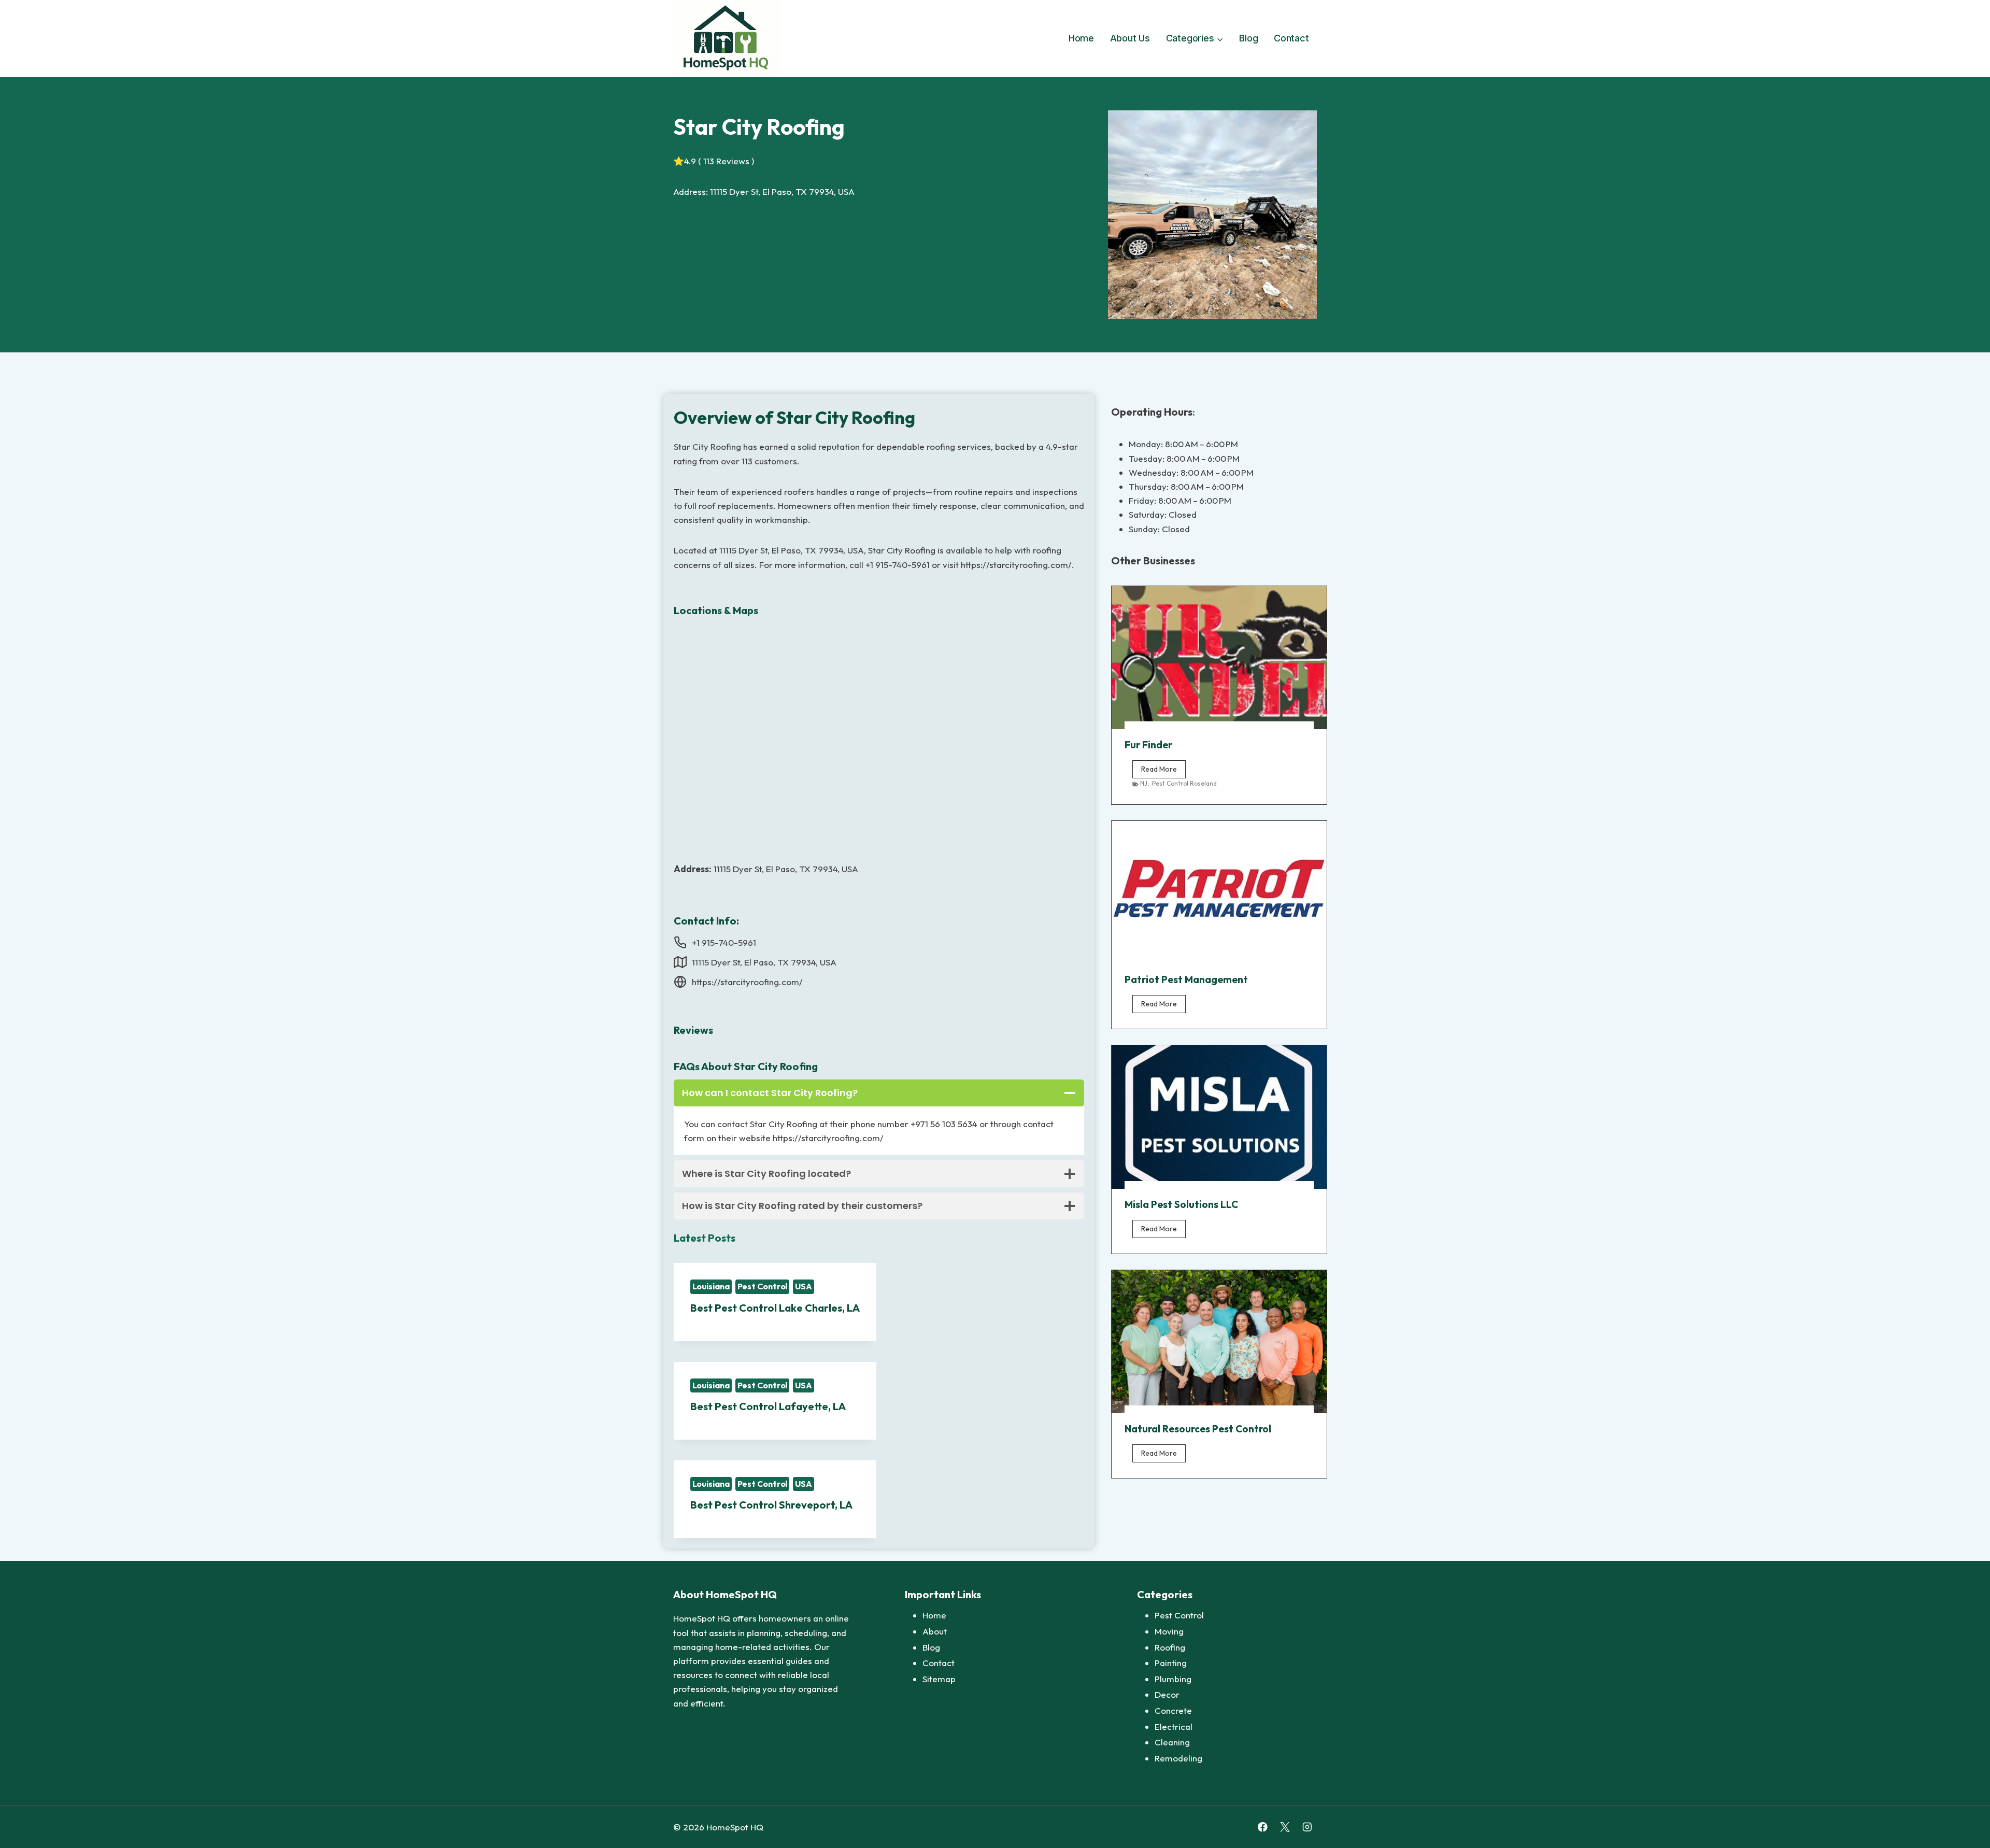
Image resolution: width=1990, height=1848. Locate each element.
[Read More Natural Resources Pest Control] (1219, 1342)
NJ (1144, 783)
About (935, 1631)
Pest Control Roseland (1184, 783)
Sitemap (939, 1679)
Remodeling (1178, 1758)
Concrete (1173, 1710)
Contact (1291, 38)
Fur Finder (1148, 745)
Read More (1163, 771)
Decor (1167, 1694)
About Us (1130, 38)
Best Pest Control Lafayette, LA (768, 1406)
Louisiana (711, 1286)
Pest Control (763, 1286)
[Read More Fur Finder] (1219, 658)
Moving (1169, 1631)
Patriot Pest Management (1186, 979)
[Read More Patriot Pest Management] (1219, 892)
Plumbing (1173, 1679)
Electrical (1174, 1726)
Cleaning (1172, 1742)
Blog (1248, 38)
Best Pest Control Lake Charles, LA (775, 1308)
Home (1081, 38)
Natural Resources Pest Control (1198, 1429)
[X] (1285, 1827)
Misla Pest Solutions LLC (1181, 1204)
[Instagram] (1307, 1827)
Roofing (1170, 1647)
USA (804, 1286)
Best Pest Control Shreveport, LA (771, 1505)
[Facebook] (1263, 1827)
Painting (1171, 1663)
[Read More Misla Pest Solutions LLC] (1219, 1117)
